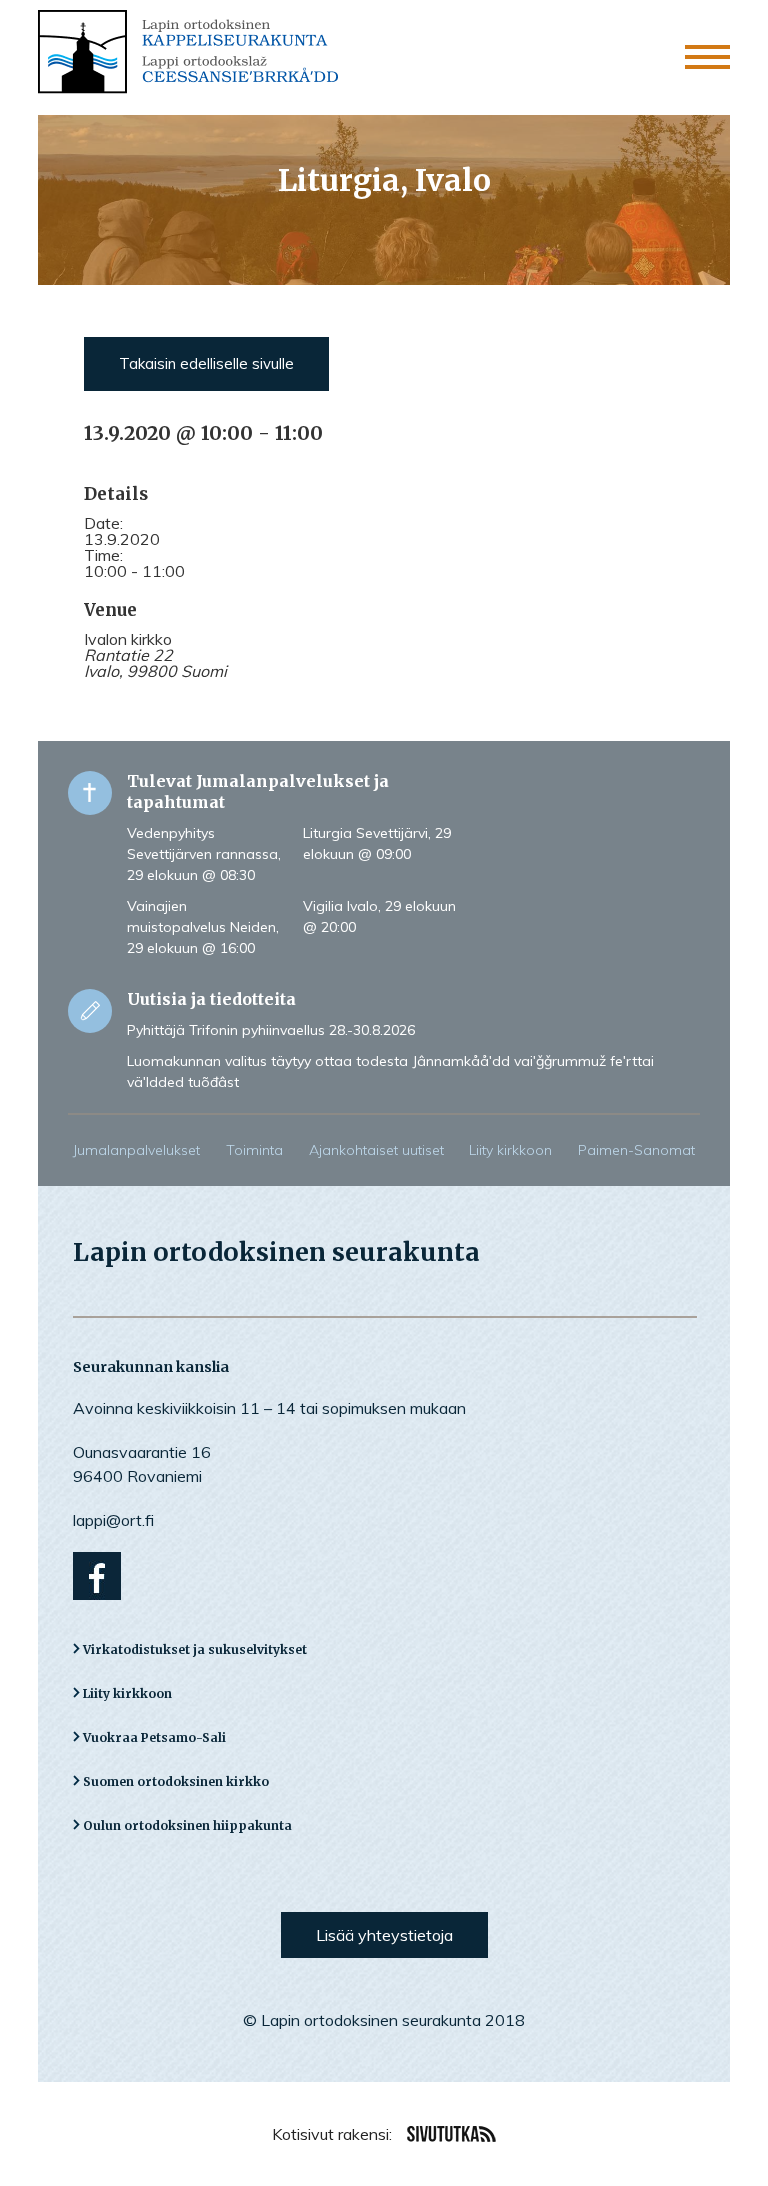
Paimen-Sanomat (636, 1150)
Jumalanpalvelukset (136, 1150)
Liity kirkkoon (510, 1150)
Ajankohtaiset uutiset (376, 1150)
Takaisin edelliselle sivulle (206, 363)
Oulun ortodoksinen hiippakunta (187, 1825)
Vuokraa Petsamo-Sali (154, 1737)
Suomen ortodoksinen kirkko (176, 1781)
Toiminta (254, 1150)
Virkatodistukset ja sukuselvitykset (195, 1649)
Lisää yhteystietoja (384, 1935)
